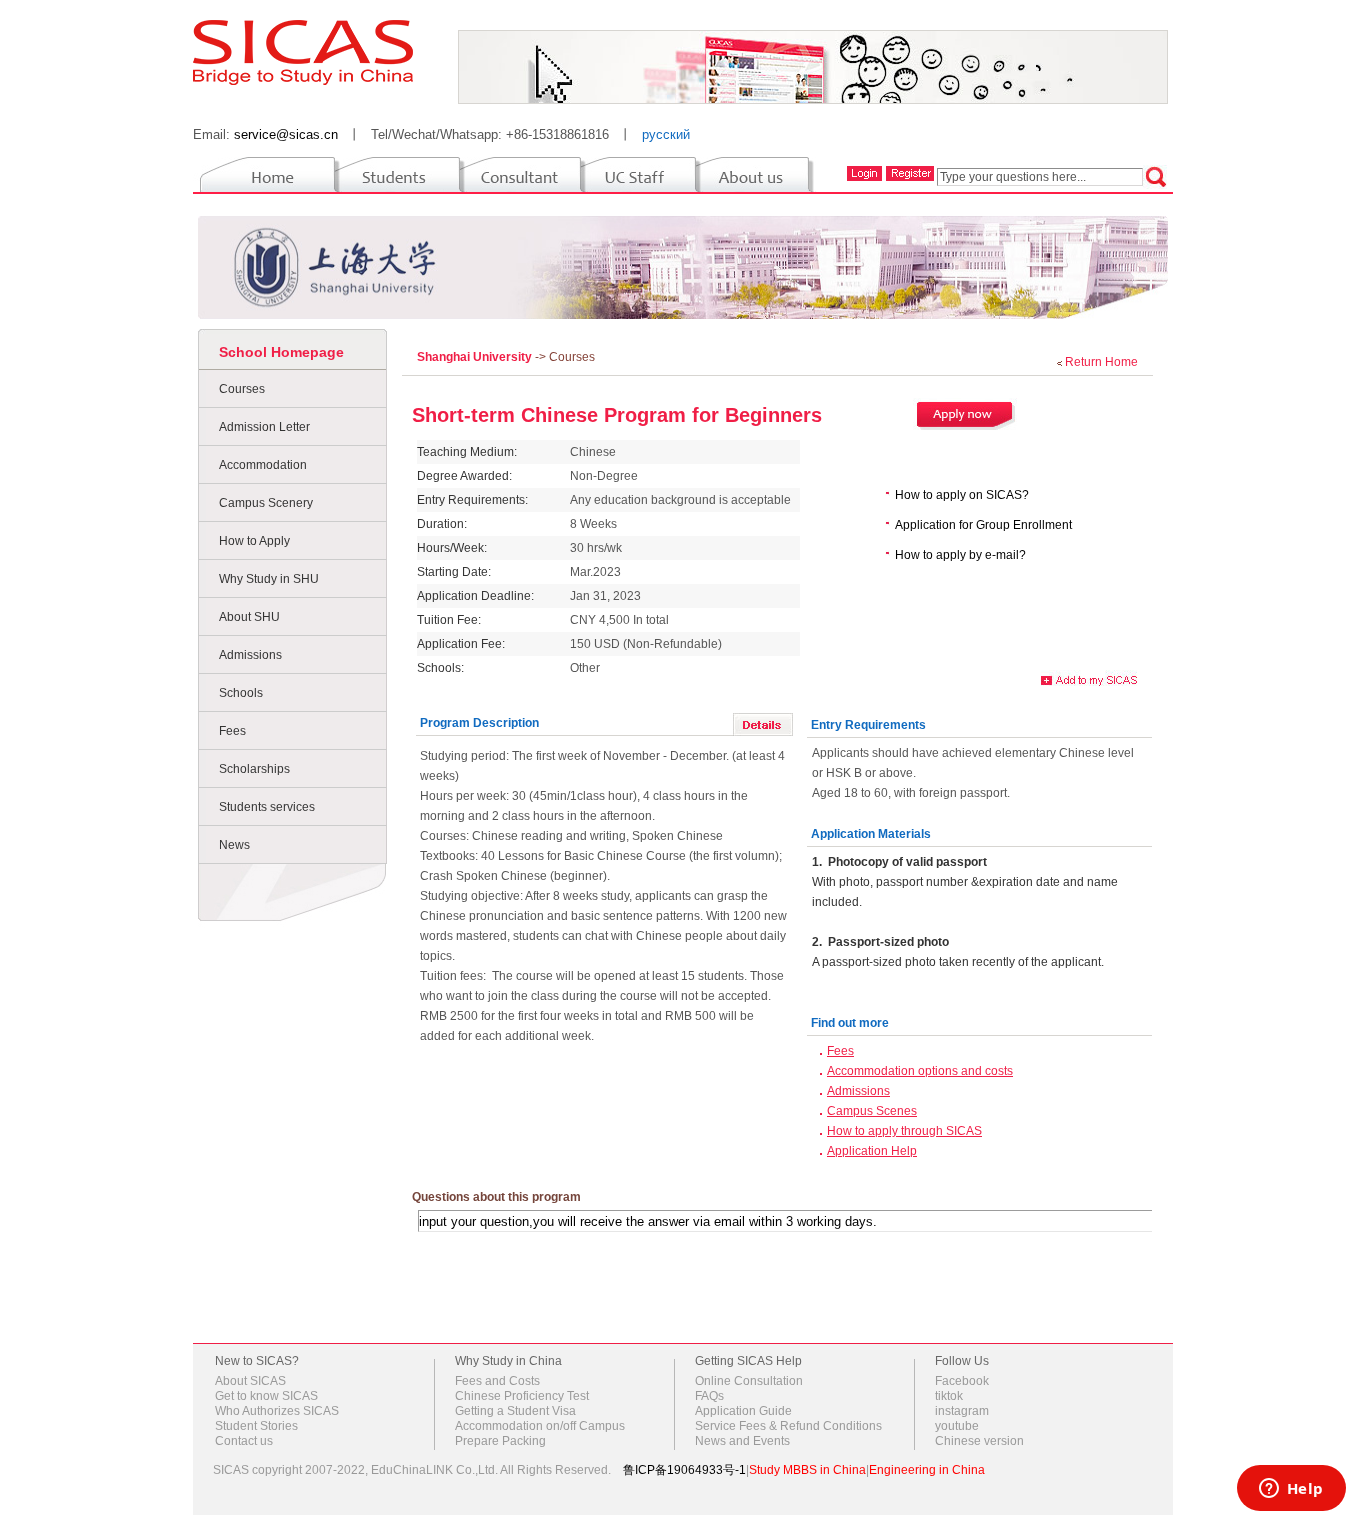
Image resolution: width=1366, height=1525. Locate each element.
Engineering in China (927, 1470)
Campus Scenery (266, 503)
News (234, 845)
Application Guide (743, 1411)
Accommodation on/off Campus (540, 1426)
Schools (241, 693)
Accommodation (263, 465)
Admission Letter (264, 427)
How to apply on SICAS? (962, 495)
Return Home (1101, 362)
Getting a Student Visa (515, 1411)
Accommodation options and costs (920, 1071)
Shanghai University (476, 357)
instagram (962, 1411)
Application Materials (871, 834)
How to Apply (254, 541)
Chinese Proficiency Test (522, 1396)
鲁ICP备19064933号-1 (684, 1470)
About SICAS (250, 1381)
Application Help (872, 1151)
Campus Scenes (872, 1111)
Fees (232, 731)
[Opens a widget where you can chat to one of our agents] (1291, 1490)
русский (666, 134)
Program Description (479, 723)
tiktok (949, 1396)
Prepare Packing (500, 1441)
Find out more (850, 1023)
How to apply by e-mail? (960, 555)
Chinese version (979, 1441)
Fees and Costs (497, 1381)
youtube (957, 1426)
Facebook (962, 1381)
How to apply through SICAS (904, 1131)
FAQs (709, 1396)
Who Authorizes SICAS (277, 1411)
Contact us (244, 1441)
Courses (242, 389)
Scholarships (254, 769)
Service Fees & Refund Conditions (788, 1426)
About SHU (249, 617)
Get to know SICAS (266, 1396)
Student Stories (256, 1426)
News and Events (742, 1441)
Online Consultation (749, 1381)
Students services (267, 807)
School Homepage (281, 352)
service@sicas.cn (286, 134)
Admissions (250, 655)
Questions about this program (496, 1197)
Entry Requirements (868, 725)
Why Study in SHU (269, 579)
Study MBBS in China (807, 1470)
